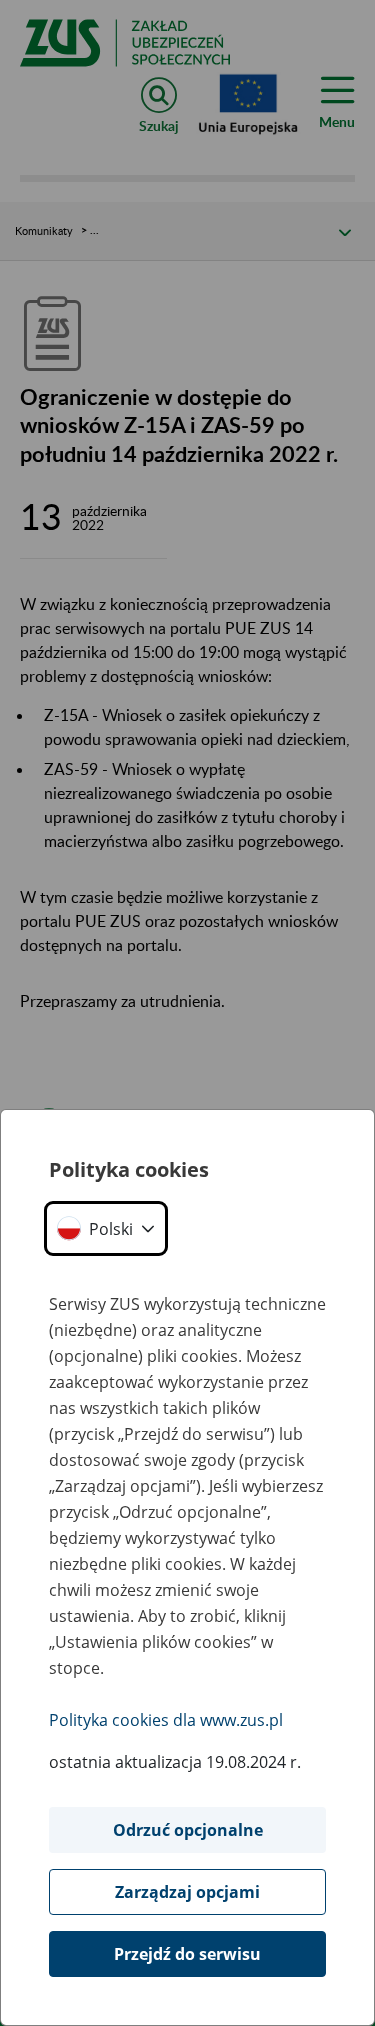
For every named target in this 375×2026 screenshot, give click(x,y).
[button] (106, 1228)
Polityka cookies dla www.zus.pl (166, 1720)
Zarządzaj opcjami (187, 1892)
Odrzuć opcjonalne (188, 1830)
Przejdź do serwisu (187, 1954)
